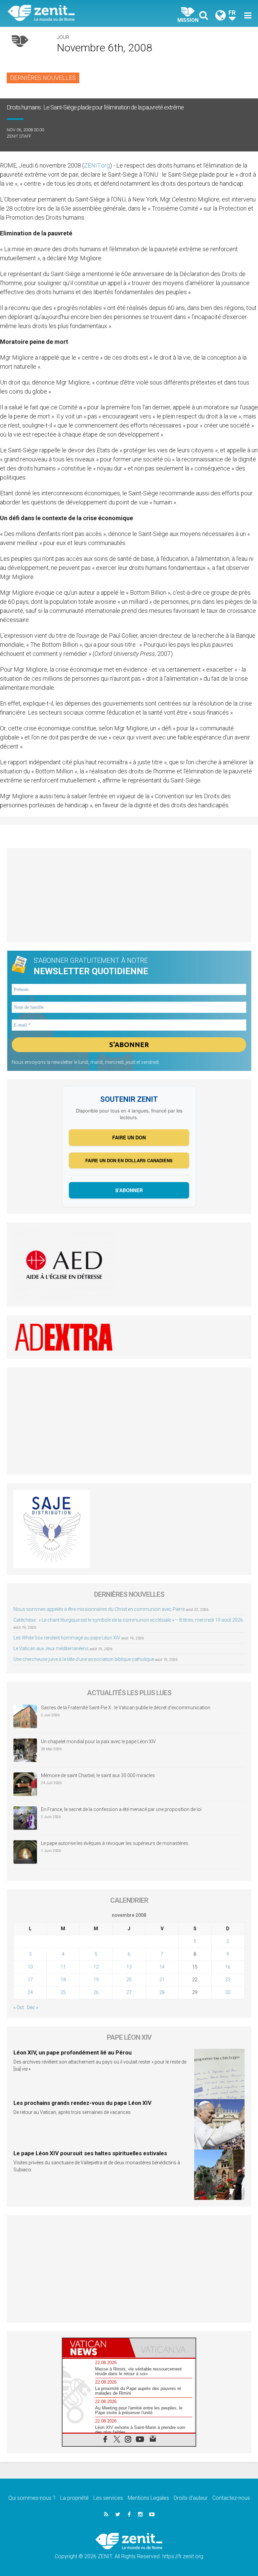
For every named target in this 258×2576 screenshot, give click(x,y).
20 (129, 1980)
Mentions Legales (148, 2498)
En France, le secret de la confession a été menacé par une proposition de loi (121, 1809)
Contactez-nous (231, 2498)
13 (129, 1967)
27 (129, 1992)
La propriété (74, 2498)
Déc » (32, 2007)
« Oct (19, 2007)
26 (96, 1992)
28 (162, 1992)
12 (96, 1967)
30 (228, 1992)
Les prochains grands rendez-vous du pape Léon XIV (82, 2103)
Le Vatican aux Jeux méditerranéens (51, 1648)
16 (228, 1967)
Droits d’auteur (191, 2498)
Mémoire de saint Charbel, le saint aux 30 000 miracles (98, 1775)
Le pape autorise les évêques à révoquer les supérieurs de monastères (115, 1843)
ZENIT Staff (19, 136)
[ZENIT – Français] (72, 14)
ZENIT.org (97, 165)
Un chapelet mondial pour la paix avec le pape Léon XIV (98, 1742)
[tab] (96, 2348)
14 (162, 1967)
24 (30, 1992)
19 (96, 1980)
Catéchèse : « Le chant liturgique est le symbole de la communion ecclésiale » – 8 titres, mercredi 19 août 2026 (128, 1620)
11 (63, 1967)
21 (162, 1980)
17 (30, 1980)
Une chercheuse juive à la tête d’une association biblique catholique (84, 1659)
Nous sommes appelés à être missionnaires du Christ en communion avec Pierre (99, 1609)
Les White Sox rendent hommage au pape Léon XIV (67, 1638)
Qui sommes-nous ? (32, 2498)
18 (63, 1980)
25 (63, 1992)
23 (228, 1980)
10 (30, 1967)
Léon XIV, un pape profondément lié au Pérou (73, 2052)
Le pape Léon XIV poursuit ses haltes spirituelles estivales (90, 2153)
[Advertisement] (129, 895)
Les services (108, 2498)
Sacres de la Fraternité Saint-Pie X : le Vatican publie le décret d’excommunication (126, 1708)
